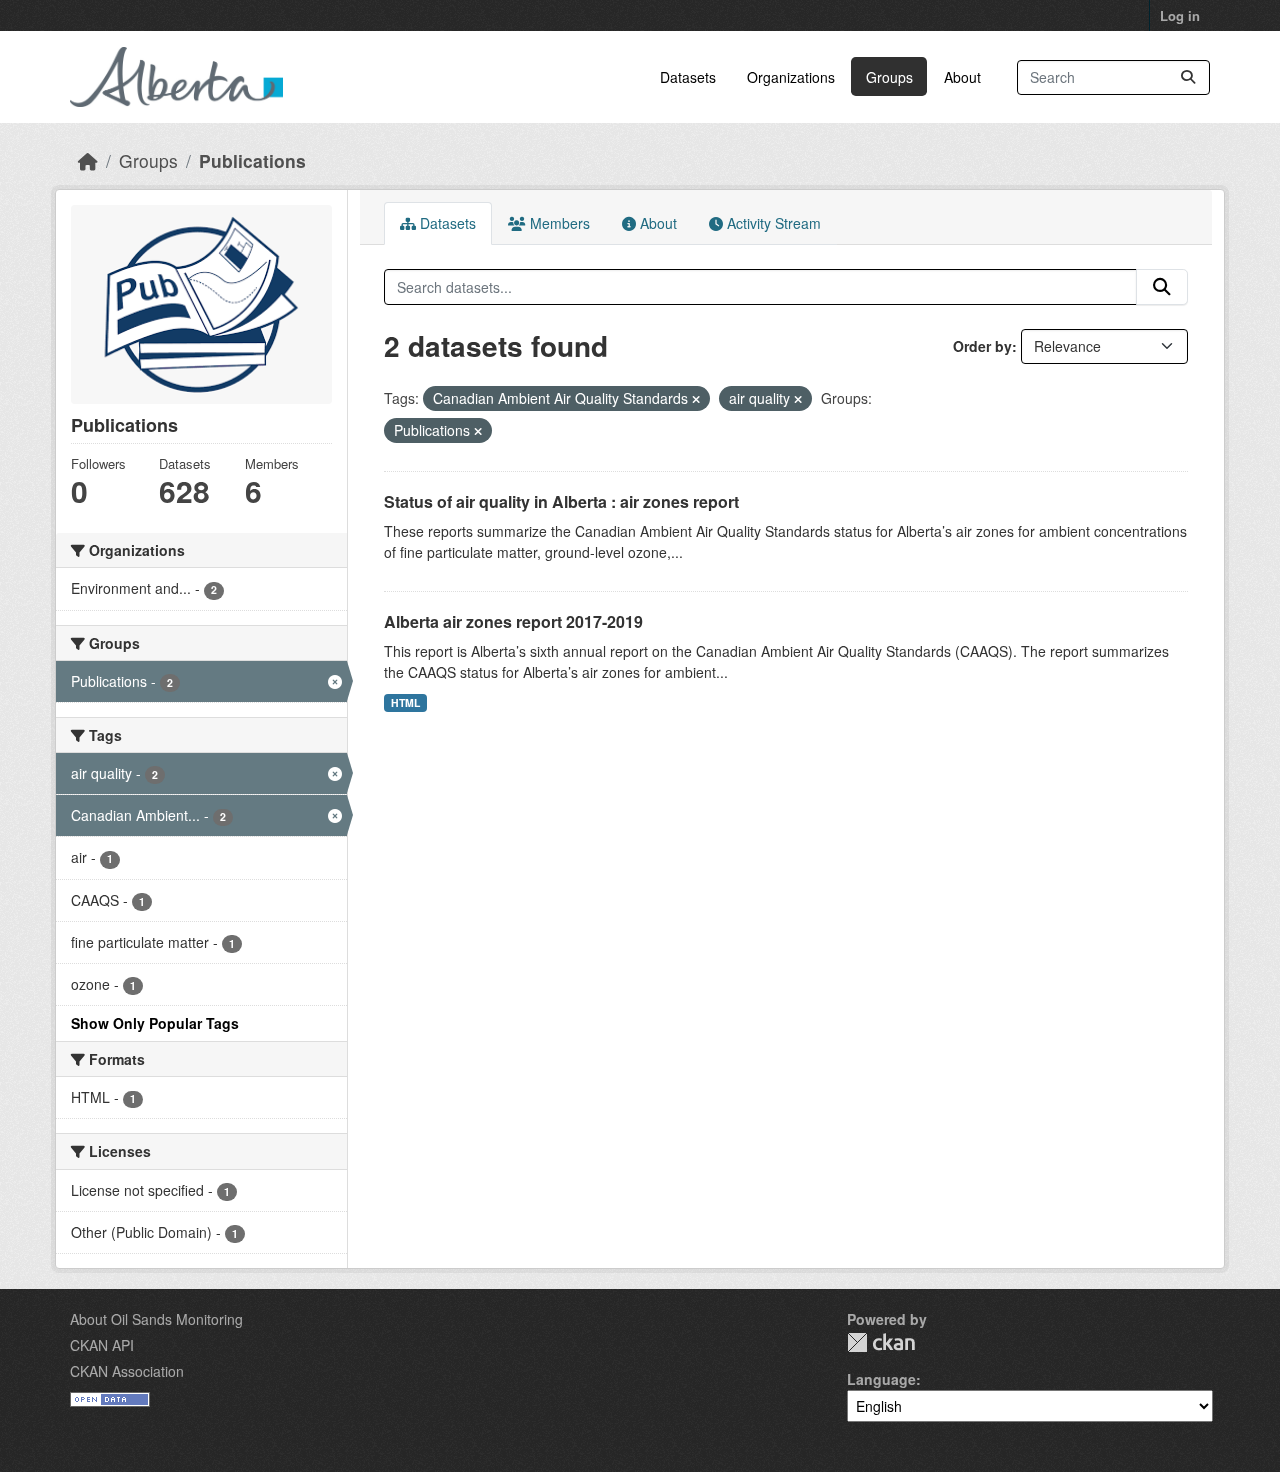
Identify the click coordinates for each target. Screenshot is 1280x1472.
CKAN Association (127, 1371)
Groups (889, 77)
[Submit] (1188, 77)
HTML (405, 702)
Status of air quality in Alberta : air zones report (561, 501)
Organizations (791, 77)
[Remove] (696, 399)
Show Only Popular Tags (155, 1023)
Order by (982, 346)
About (962, 77)
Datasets (688, 77)
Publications (252, 160)
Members (558, 223)
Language (881, 1379)
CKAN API (102, 1345)
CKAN (881, 1342)
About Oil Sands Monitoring (156, 1319)
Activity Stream (772, 223)
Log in (1180, 15)
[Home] (88, 160)
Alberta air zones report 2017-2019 (513, 621)
